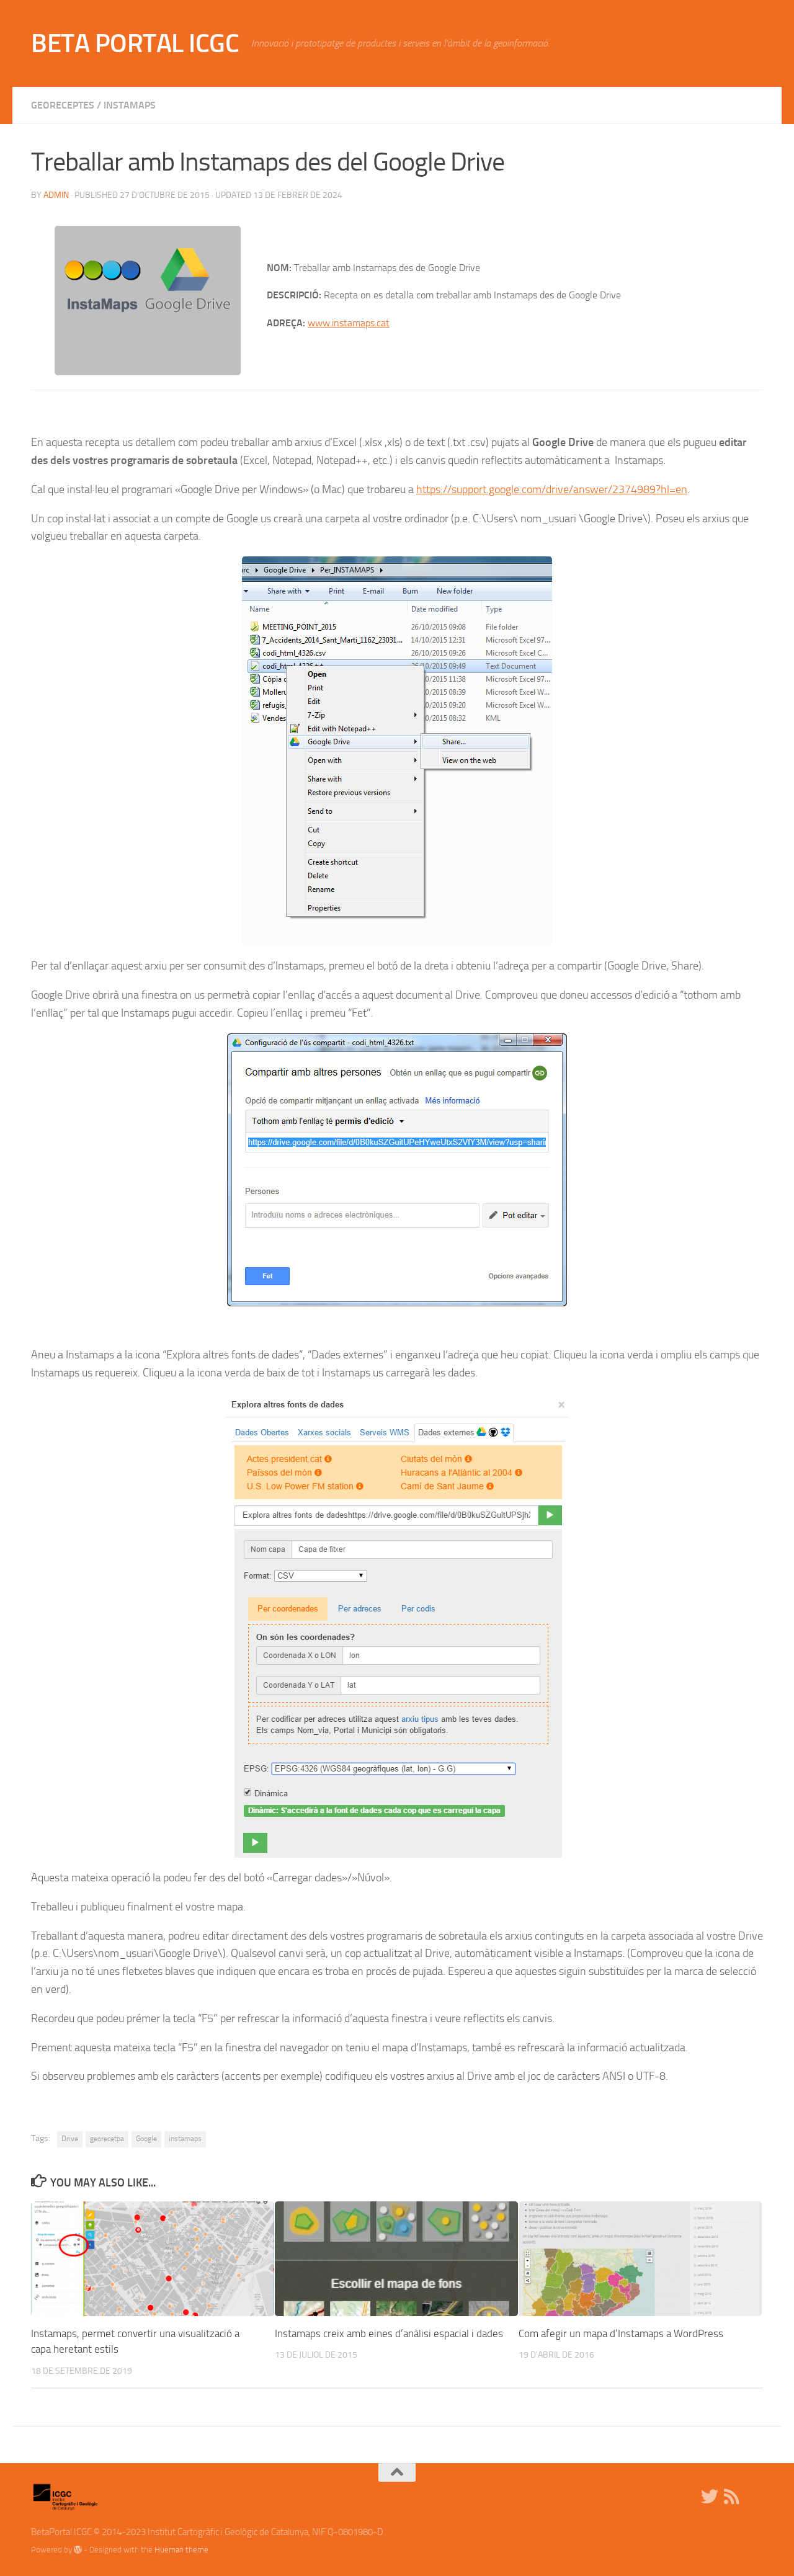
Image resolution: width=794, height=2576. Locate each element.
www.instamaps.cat (349, 323)
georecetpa (107, 2139)
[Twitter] (710, 2497)
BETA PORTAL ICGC (135, 43)
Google (146, 2139)
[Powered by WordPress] (78, 2550)
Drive (70, 2139)
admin (56, 195)
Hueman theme (181, 2550)
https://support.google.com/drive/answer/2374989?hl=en (552, 489)
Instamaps (130, 105)
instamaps (185, 2139)
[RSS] (732, 2497)
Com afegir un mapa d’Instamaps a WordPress (621, 2333)
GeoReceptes (63, 105)
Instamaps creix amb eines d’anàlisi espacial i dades (389, 2333)
